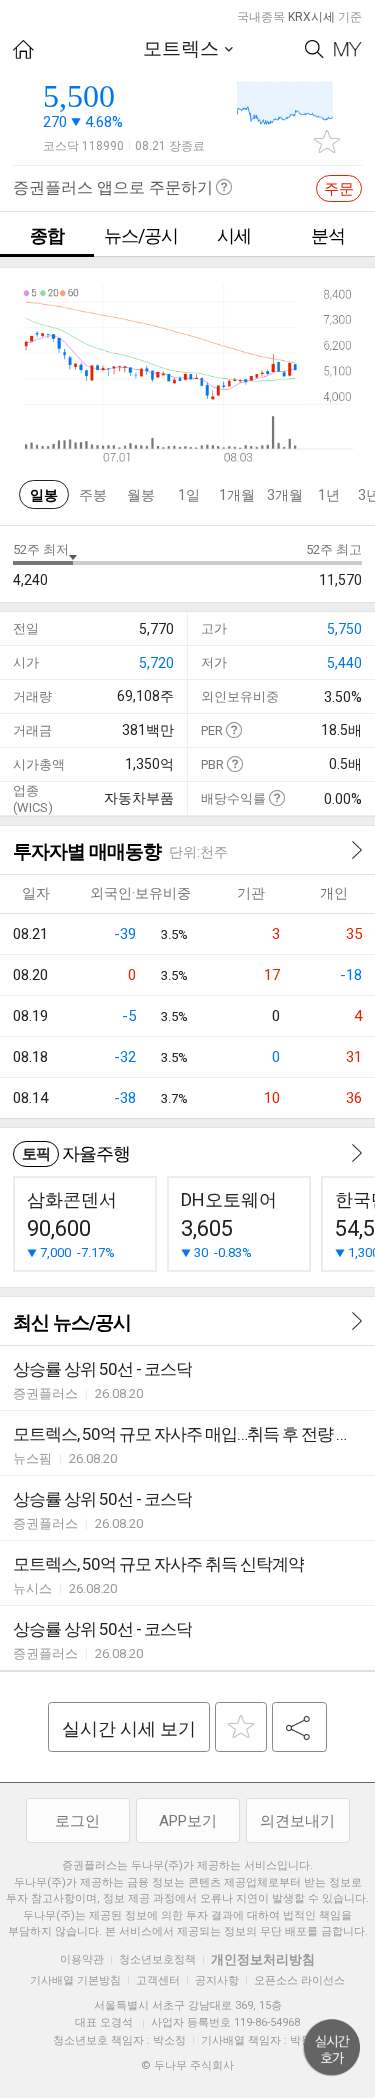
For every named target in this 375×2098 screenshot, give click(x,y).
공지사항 (217, 1980)
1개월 (237, 495)
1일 (189, 495)
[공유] (299, 1727)
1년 (329, 495)
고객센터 (158, 1980)
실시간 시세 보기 (129, 1728)
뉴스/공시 (141, 235)
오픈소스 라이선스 (299, 1980)
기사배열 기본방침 (75, 1980)
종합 (47, 235)
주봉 (93, 495)
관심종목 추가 (327, 141)
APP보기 (188, 1821)
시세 (234, 235)
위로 (332, 2048)
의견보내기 (297, 1821)
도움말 (233, 729)
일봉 (44, 495)
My (348, 49)
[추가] (241, 1727)
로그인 (77, 1821)
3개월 (285, 495)
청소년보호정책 (157, 1959)
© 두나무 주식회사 (187, 2065)
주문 (339, 189)
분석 (328, 235)
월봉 (141, 495)
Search (314, 49)
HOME (23, 49)
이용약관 (82, 1959)
